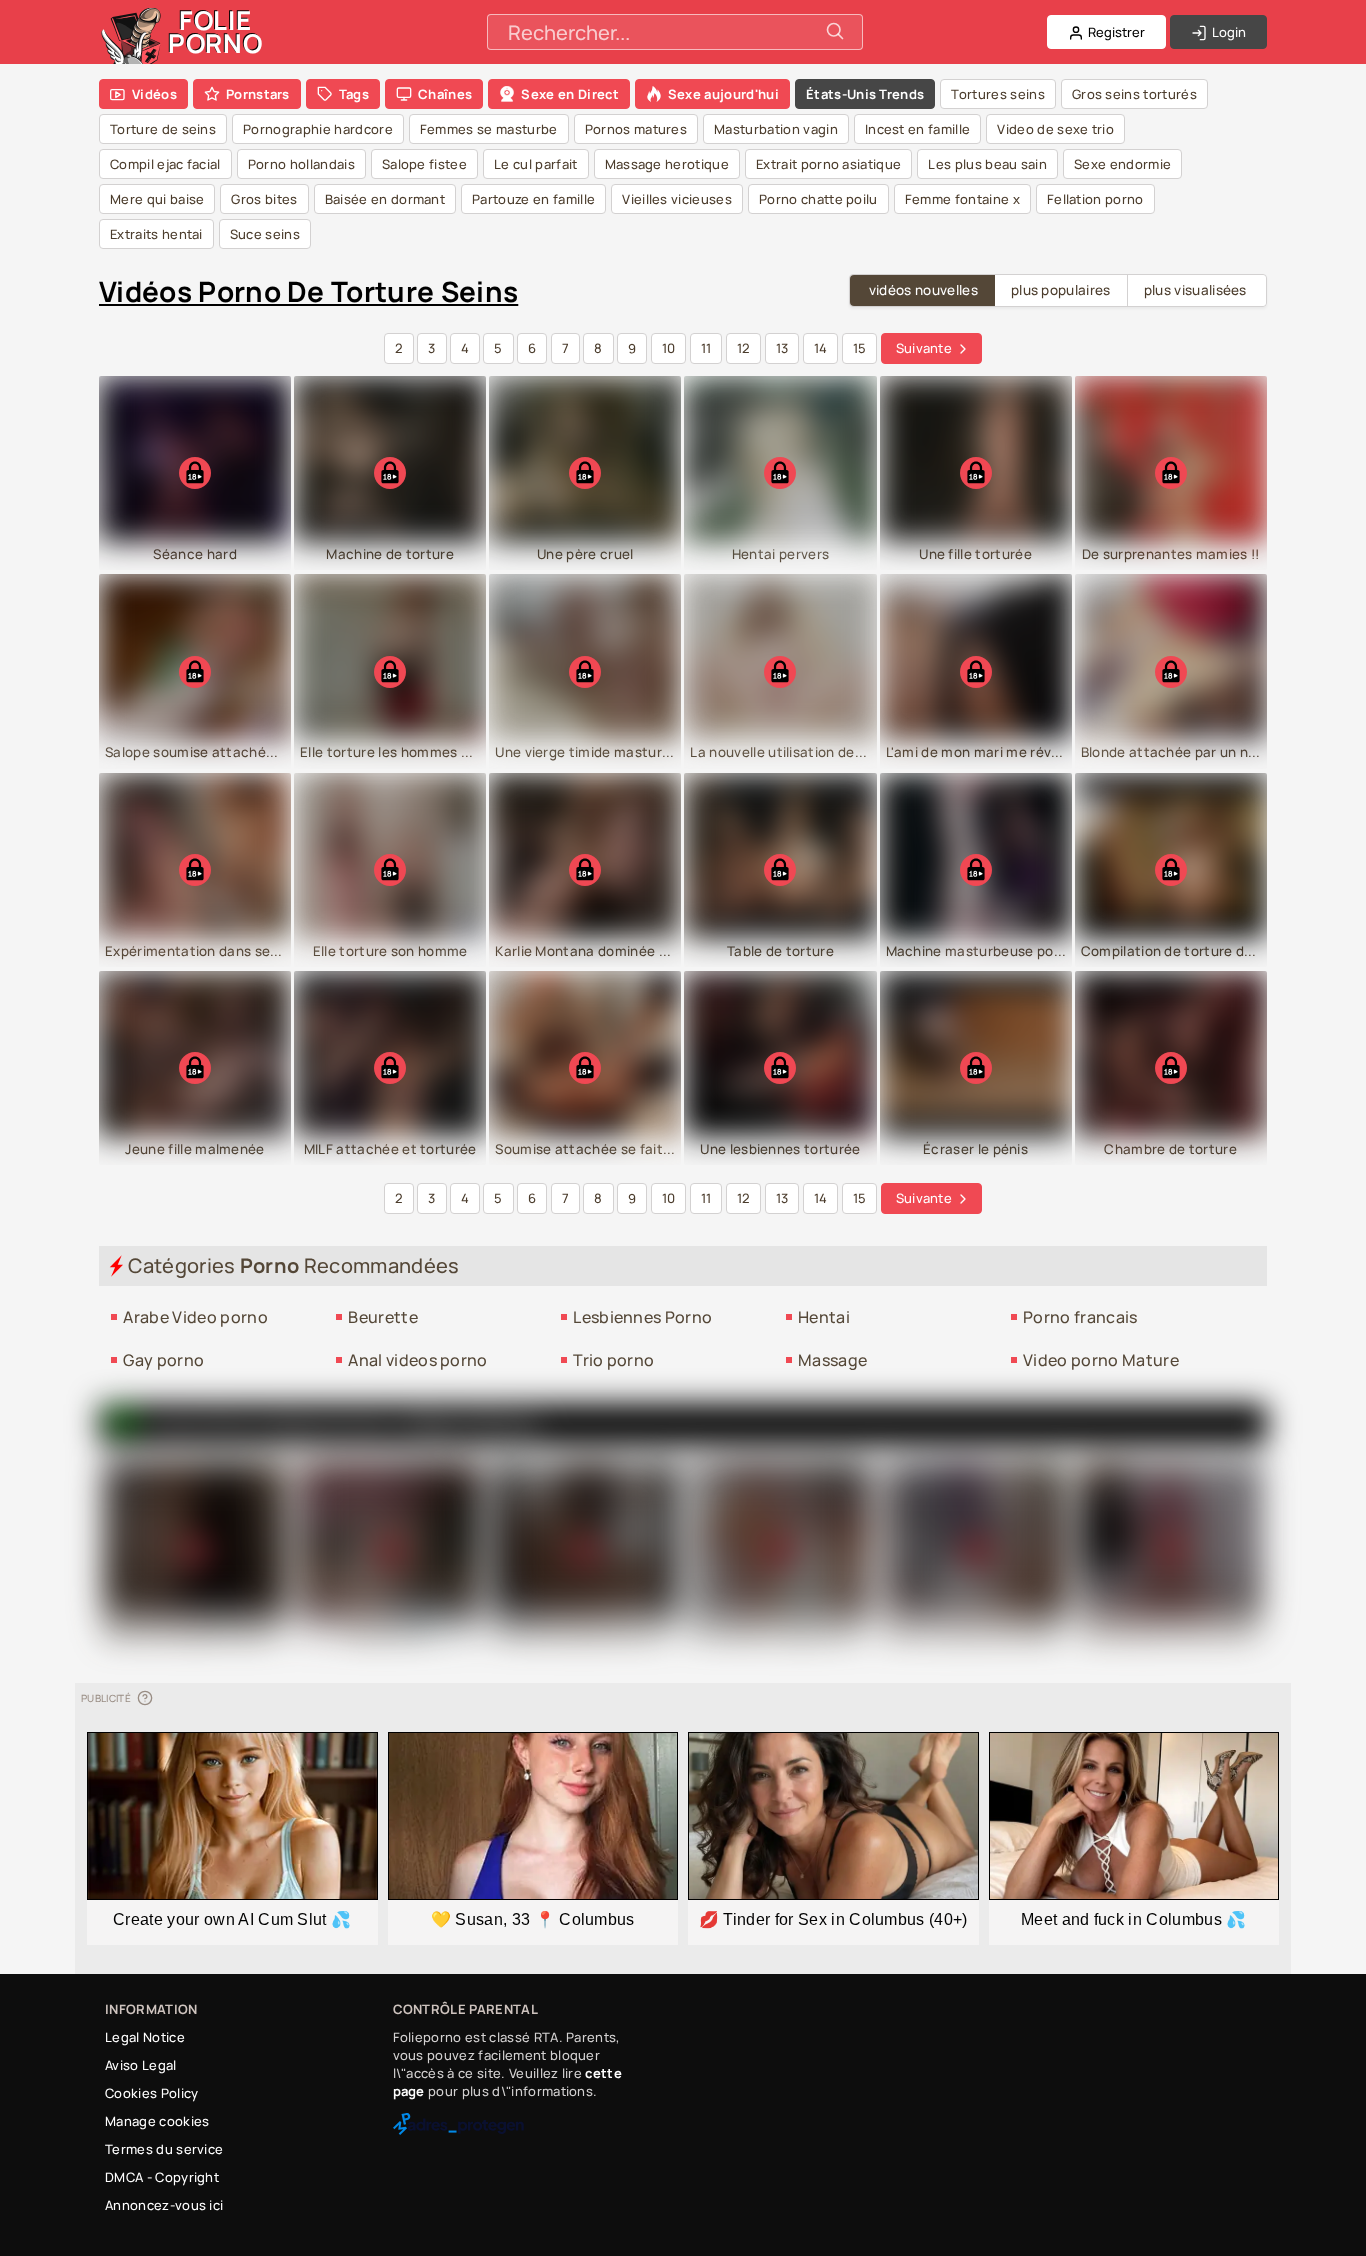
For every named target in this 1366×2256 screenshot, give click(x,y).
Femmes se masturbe (489, 129)
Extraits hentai (156, 234)
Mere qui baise (157, 199)
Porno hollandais (301, 164)
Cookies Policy (151, 2093)
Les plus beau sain (987, 164)
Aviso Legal (141, 2065)
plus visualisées (1195, 290)
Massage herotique (667, 164)
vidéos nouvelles (923, 290)
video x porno (469, 1423)
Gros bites (264, 199)
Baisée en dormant (385, 199)
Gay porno (163, 1360)
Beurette (383, 1317)
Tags (354, 94)
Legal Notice (145, 2037)
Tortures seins (997, 94)
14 (821, 348)
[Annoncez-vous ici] (144, 1698)
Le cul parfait (535, 164)
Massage (832, 1360)
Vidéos (154, 94)
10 (669, 348)
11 (706, 348)
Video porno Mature (1101, 1360)
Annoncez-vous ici (164, 2205)
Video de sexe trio (1055, 129)
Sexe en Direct (569, 94)
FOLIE (215, 31)
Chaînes (445, 94)
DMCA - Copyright (162, 2177)
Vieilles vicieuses (677, 199)
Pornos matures (636, 129)
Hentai (824, 1317)
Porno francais (1080, 1317)
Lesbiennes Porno (642, 1317)
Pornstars (258, 94)
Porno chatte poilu (818, 199)
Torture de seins (163, 129)
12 (744, 348)
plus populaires (1061, 290)
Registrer (1115, 32)
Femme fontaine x (962, 199)
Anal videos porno (417, 1360)
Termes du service (164, 2149)
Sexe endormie (1122, 164)
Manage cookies (157, 2121)
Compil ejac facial (165, 164)
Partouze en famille (533, 199)
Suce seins (265, 234)
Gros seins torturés (1134, 94)
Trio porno (613, 1360)
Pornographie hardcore (318, 129)
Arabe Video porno (195, 1317)
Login (1227, 32)
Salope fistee (424, 164)
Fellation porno (1095, 199)
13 (782, 348)
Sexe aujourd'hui (723, 94)
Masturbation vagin (776, 129)
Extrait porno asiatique (828, 164)
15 (860, 348)
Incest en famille (917, 129)
